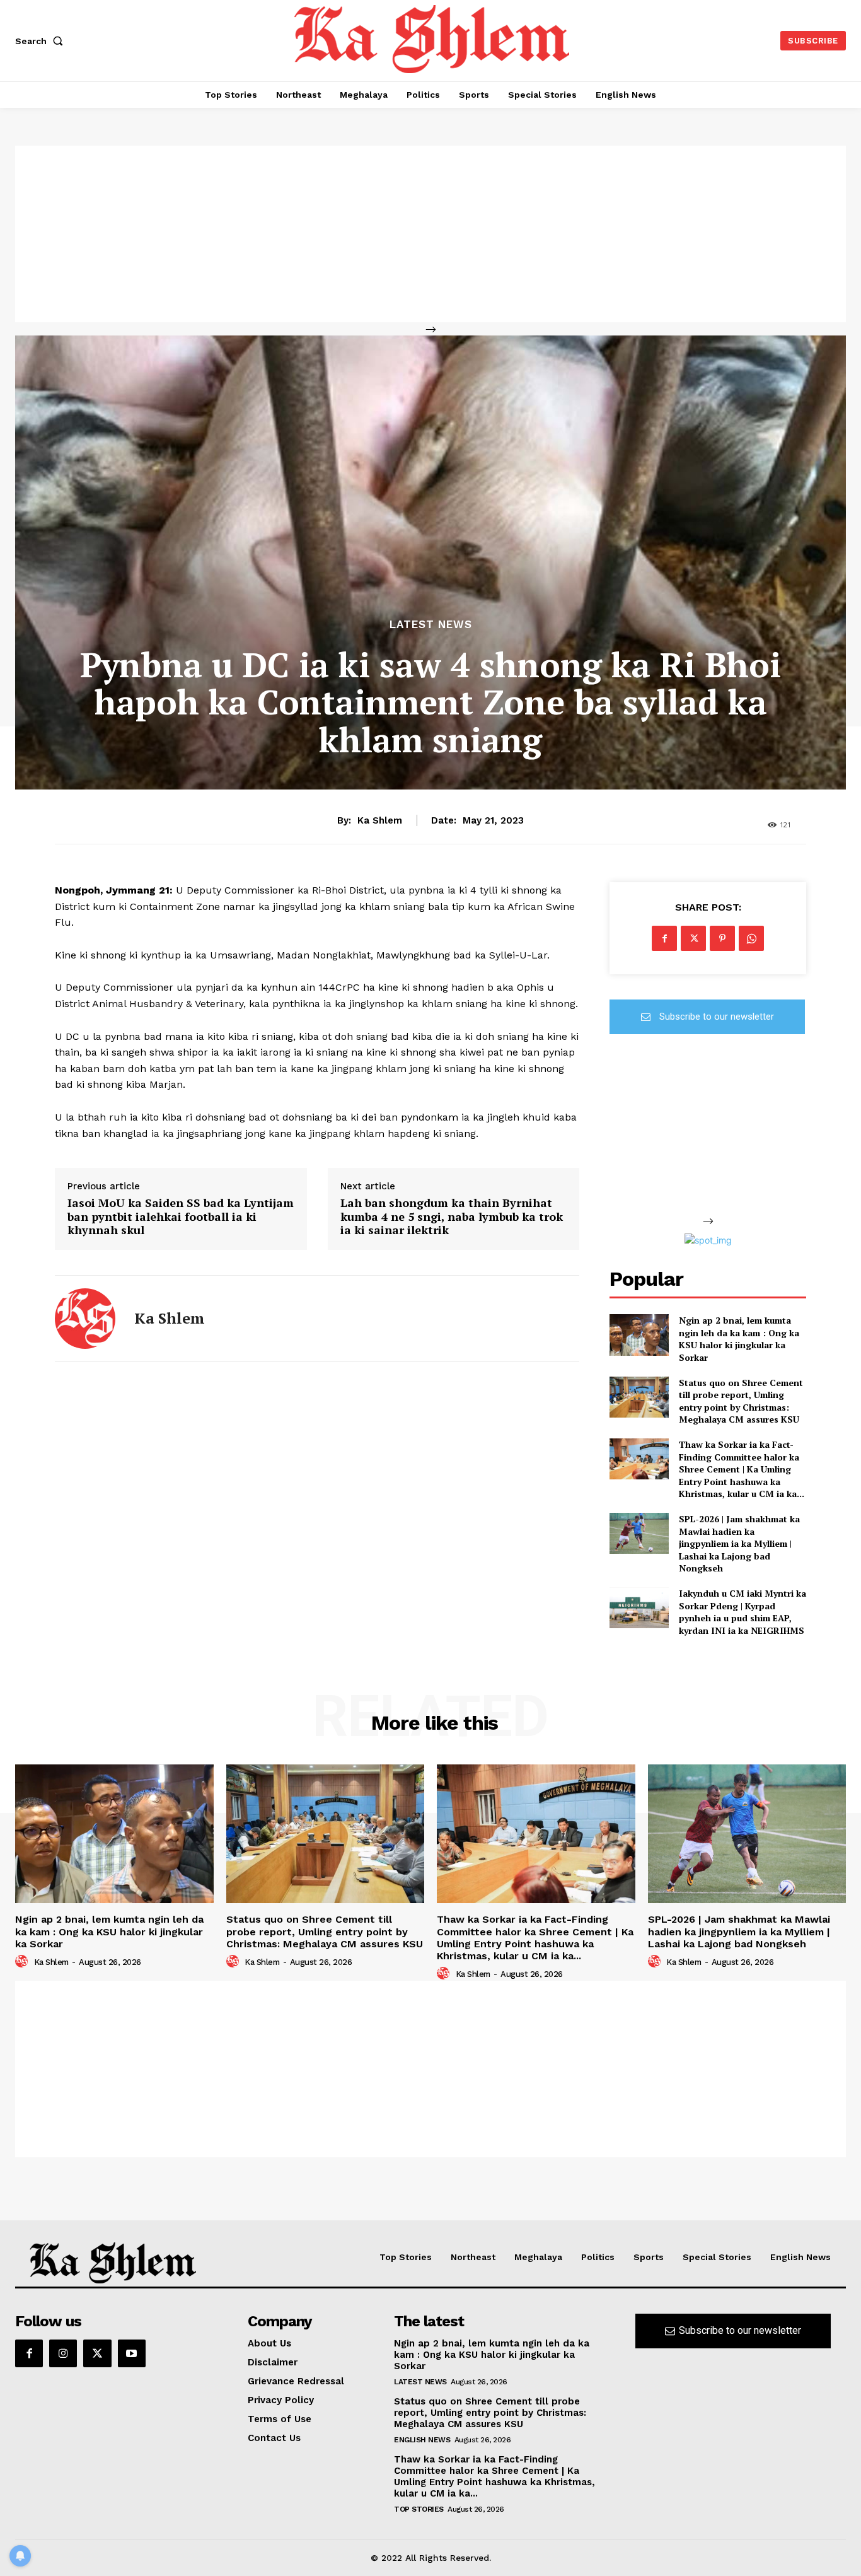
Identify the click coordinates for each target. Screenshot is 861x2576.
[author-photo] (23, 1962)
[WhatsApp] (751, 938)
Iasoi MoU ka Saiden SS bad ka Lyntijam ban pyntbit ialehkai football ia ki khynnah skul (181, 1217)
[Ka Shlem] (85, 1319)
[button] (42, 41)
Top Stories (419, 2509)
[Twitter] (693, 938)
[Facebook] (664, 938)
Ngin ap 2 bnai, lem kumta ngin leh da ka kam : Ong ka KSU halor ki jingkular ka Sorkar (739, 1339)
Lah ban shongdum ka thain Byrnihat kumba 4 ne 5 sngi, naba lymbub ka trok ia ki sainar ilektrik (452, 1217)
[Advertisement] (430, 234)
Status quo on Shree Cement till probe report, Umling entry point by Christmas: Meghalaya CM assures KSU (741, 1401)
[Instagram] (63, 2353)
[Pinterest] (722, 938)
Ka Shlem (380, 820)
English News (422, 2440)
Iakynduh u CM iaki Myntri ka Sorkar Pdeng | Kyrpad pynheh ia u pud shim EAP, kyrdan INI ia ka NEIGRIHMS (743, 1612)
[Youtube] (132, 2353)
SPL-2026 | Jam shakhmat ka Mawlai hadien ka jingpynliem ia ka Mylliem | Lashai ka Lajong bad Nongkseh (739, 1543)
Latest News (431, 625)
